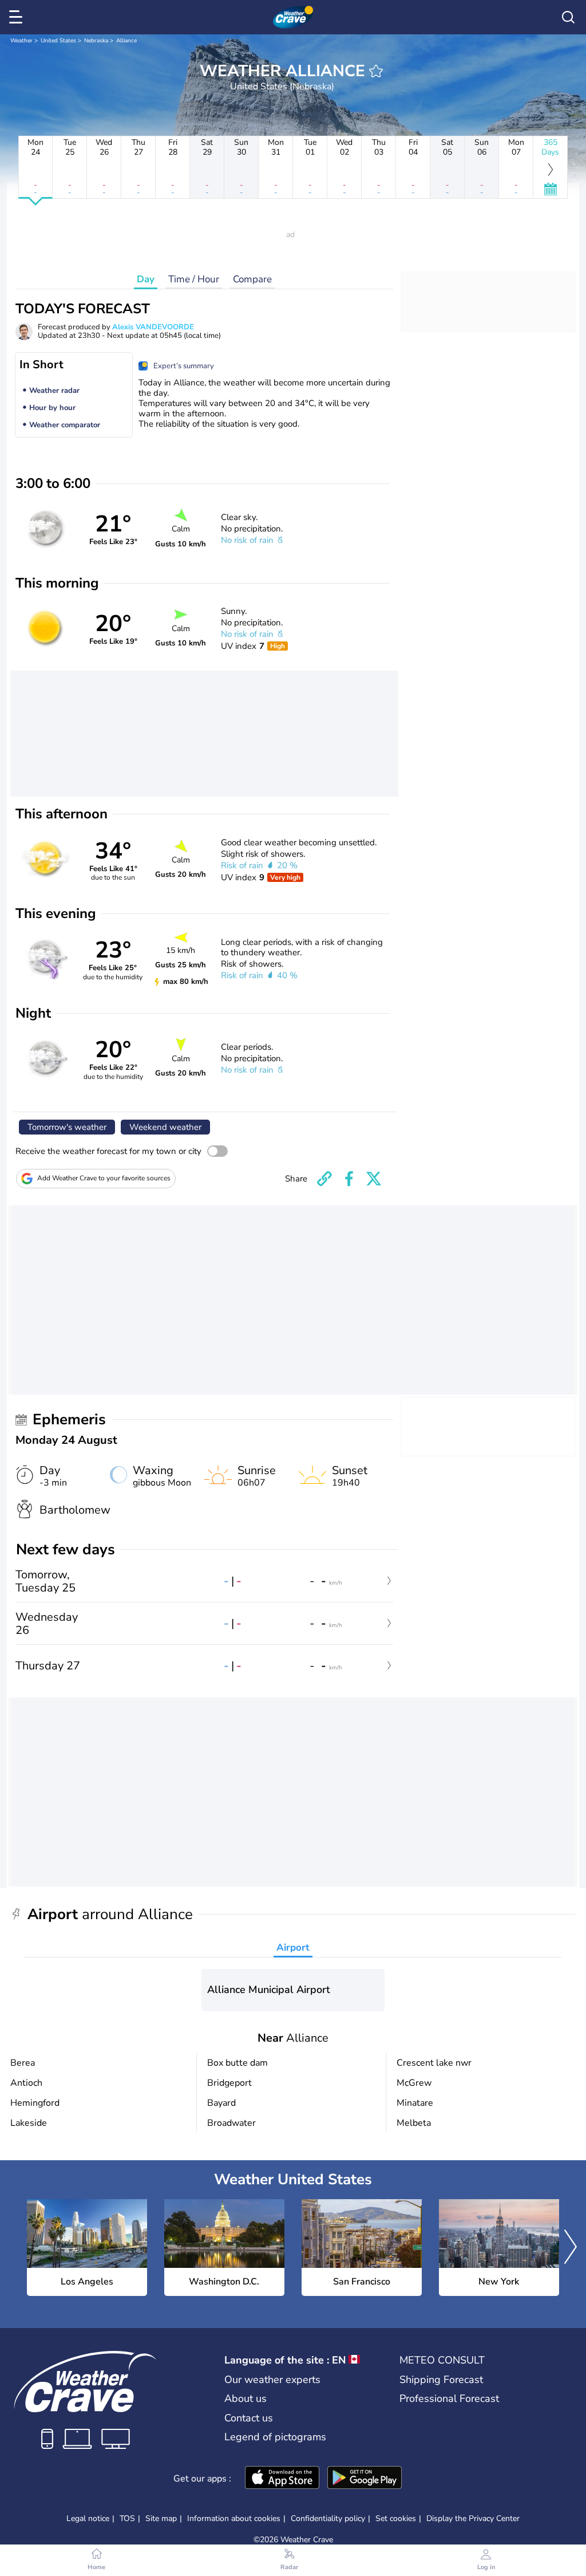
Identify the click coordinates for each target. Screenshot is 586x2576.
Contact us (249, 2418)
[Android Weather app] (365, 2479)
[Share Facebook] (349, 1179)
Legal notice (88, 2518)
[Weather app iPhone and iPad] (282, 2479)
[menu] (18, 17)
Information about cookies (234, 2518)
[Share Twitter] (374, 1179)
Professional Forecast (449, 2398)
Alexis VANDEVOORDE (153, 327)
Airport (293, 1947)
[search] (568, 17)
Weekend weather (165, 1127)
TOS (127, 2518)
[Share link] (324, 1179)
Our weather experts (272, 2380)
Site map (161, 2518)
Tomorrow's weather (67, 1127)
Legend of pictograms (275, 2437)
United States (58, 41)
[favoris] (376, 71)
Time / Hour (194, 279)
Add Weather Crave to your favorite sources (104, 1178)
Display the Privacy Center (473, 2519)
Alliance (126, 41)
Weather (21, 41)
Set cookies (396, 2519)
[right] (571, 2248)
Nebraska (96, 41)
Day (146, 279)
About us (246, 2398)
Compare (252, 279)
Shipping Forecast (441, 2380)
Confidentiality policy (328, 2518)
